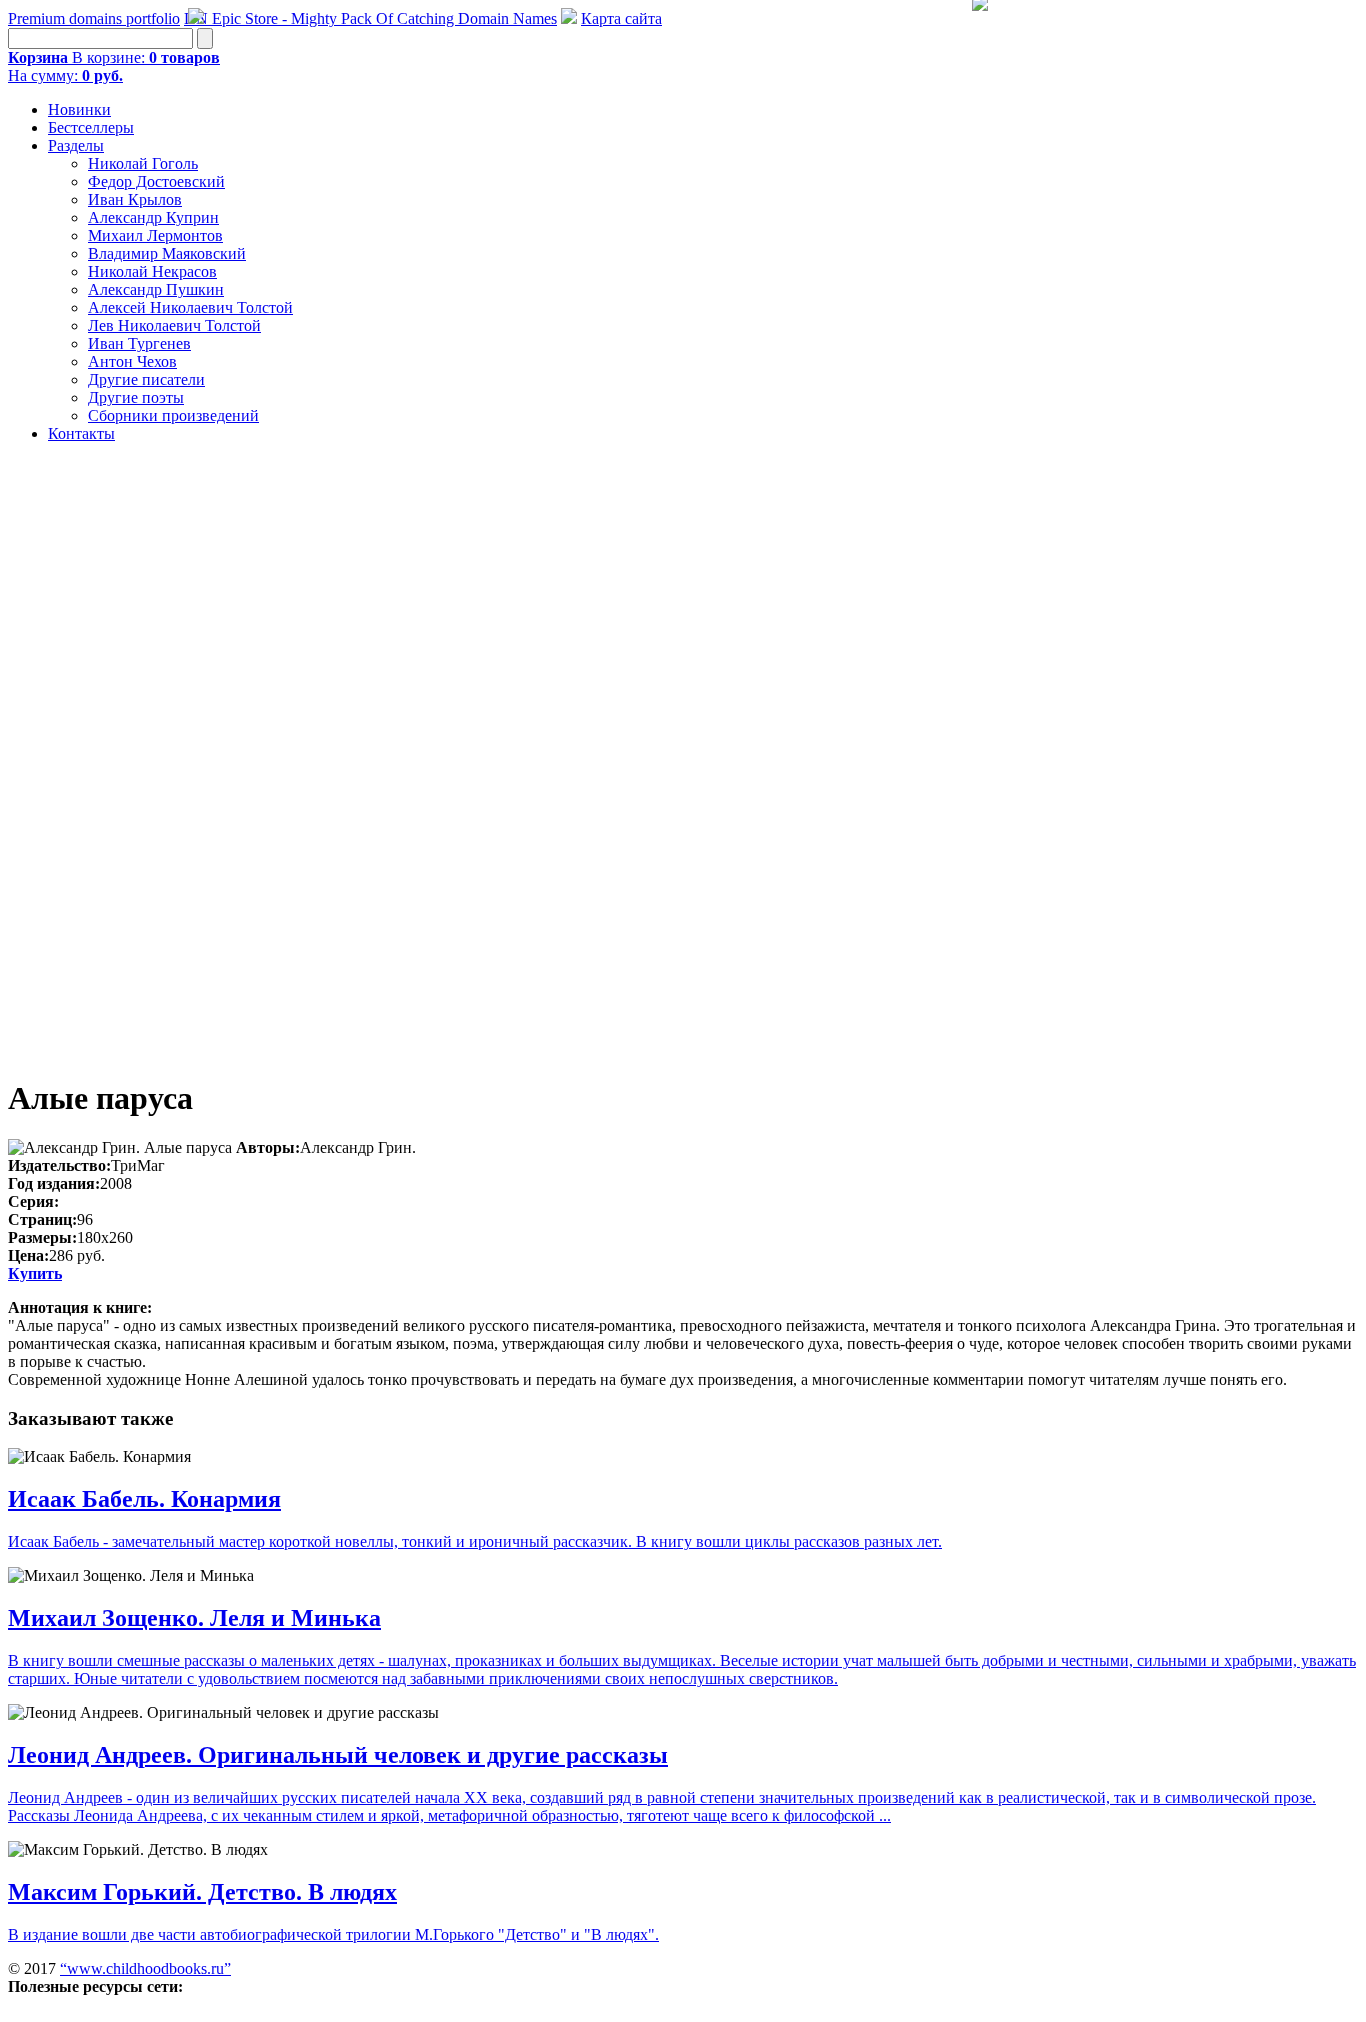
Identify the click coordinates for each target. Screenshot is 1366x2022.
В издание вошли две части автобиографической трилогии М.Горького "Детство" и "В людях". (333, 1934)
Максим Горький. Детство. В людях (202, 1892)
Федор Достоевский (156, 181)
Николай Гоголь (143, 163)
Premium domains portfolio (94, 18)
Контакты (81, 433)
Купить (35, 1273)
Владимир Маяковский (167, 253)
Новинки (79, 109)
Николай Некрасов (152, 271)
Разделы (76, 145)
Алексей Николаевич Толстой (190, 307)
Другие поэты (136, 397)
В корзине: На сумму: (114, 66)
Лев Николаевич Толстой (174, 325)
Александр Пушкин (156, 289)
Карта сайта (621, 18)
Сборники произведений (173, 415)
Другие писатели (146, 379)
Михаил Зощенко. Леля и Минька (194, 1618)
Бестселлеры (91, 127)
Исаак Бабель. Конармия (144, 1499)
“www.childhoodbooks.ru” (145, 1968)
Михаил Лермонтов (155, 235)
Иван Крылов (135, 199)
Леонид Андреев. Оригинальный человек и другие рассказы (338, 1755)
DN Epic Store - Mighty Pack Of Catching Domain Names (370, 18)
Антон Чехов (132, 361)
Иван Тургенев (139, 343)
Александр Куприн (153, 217)
